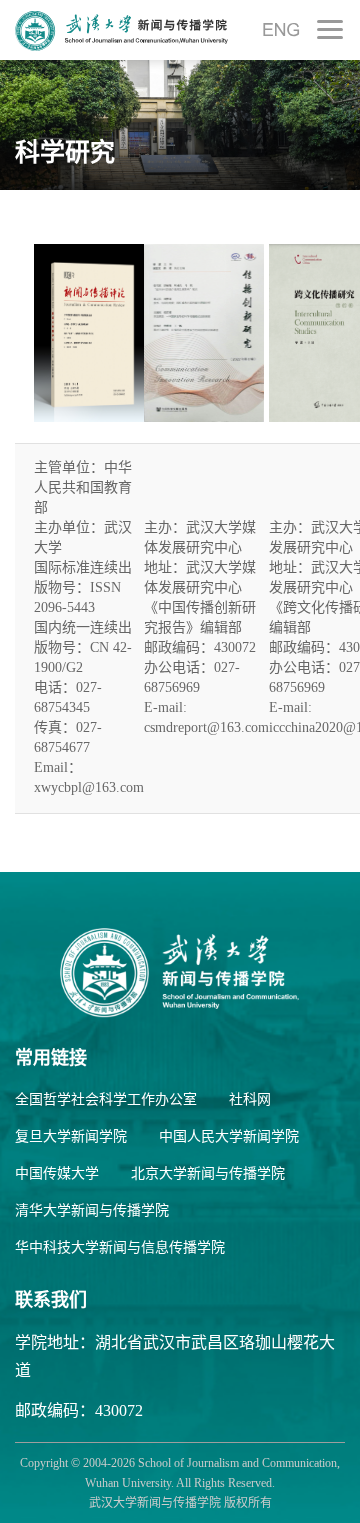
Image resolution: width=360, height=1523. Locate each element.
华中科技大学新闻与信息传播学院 (120, 1247)
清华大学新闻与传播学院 (92, 1210)
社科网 (250, 1099)
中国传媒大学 (57, 1173)
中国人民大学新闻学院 (229, 1136)
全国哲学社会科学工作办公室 (106, 1099)
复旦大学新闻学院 (71, 1136)
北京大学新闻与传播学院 (208, 1173)
